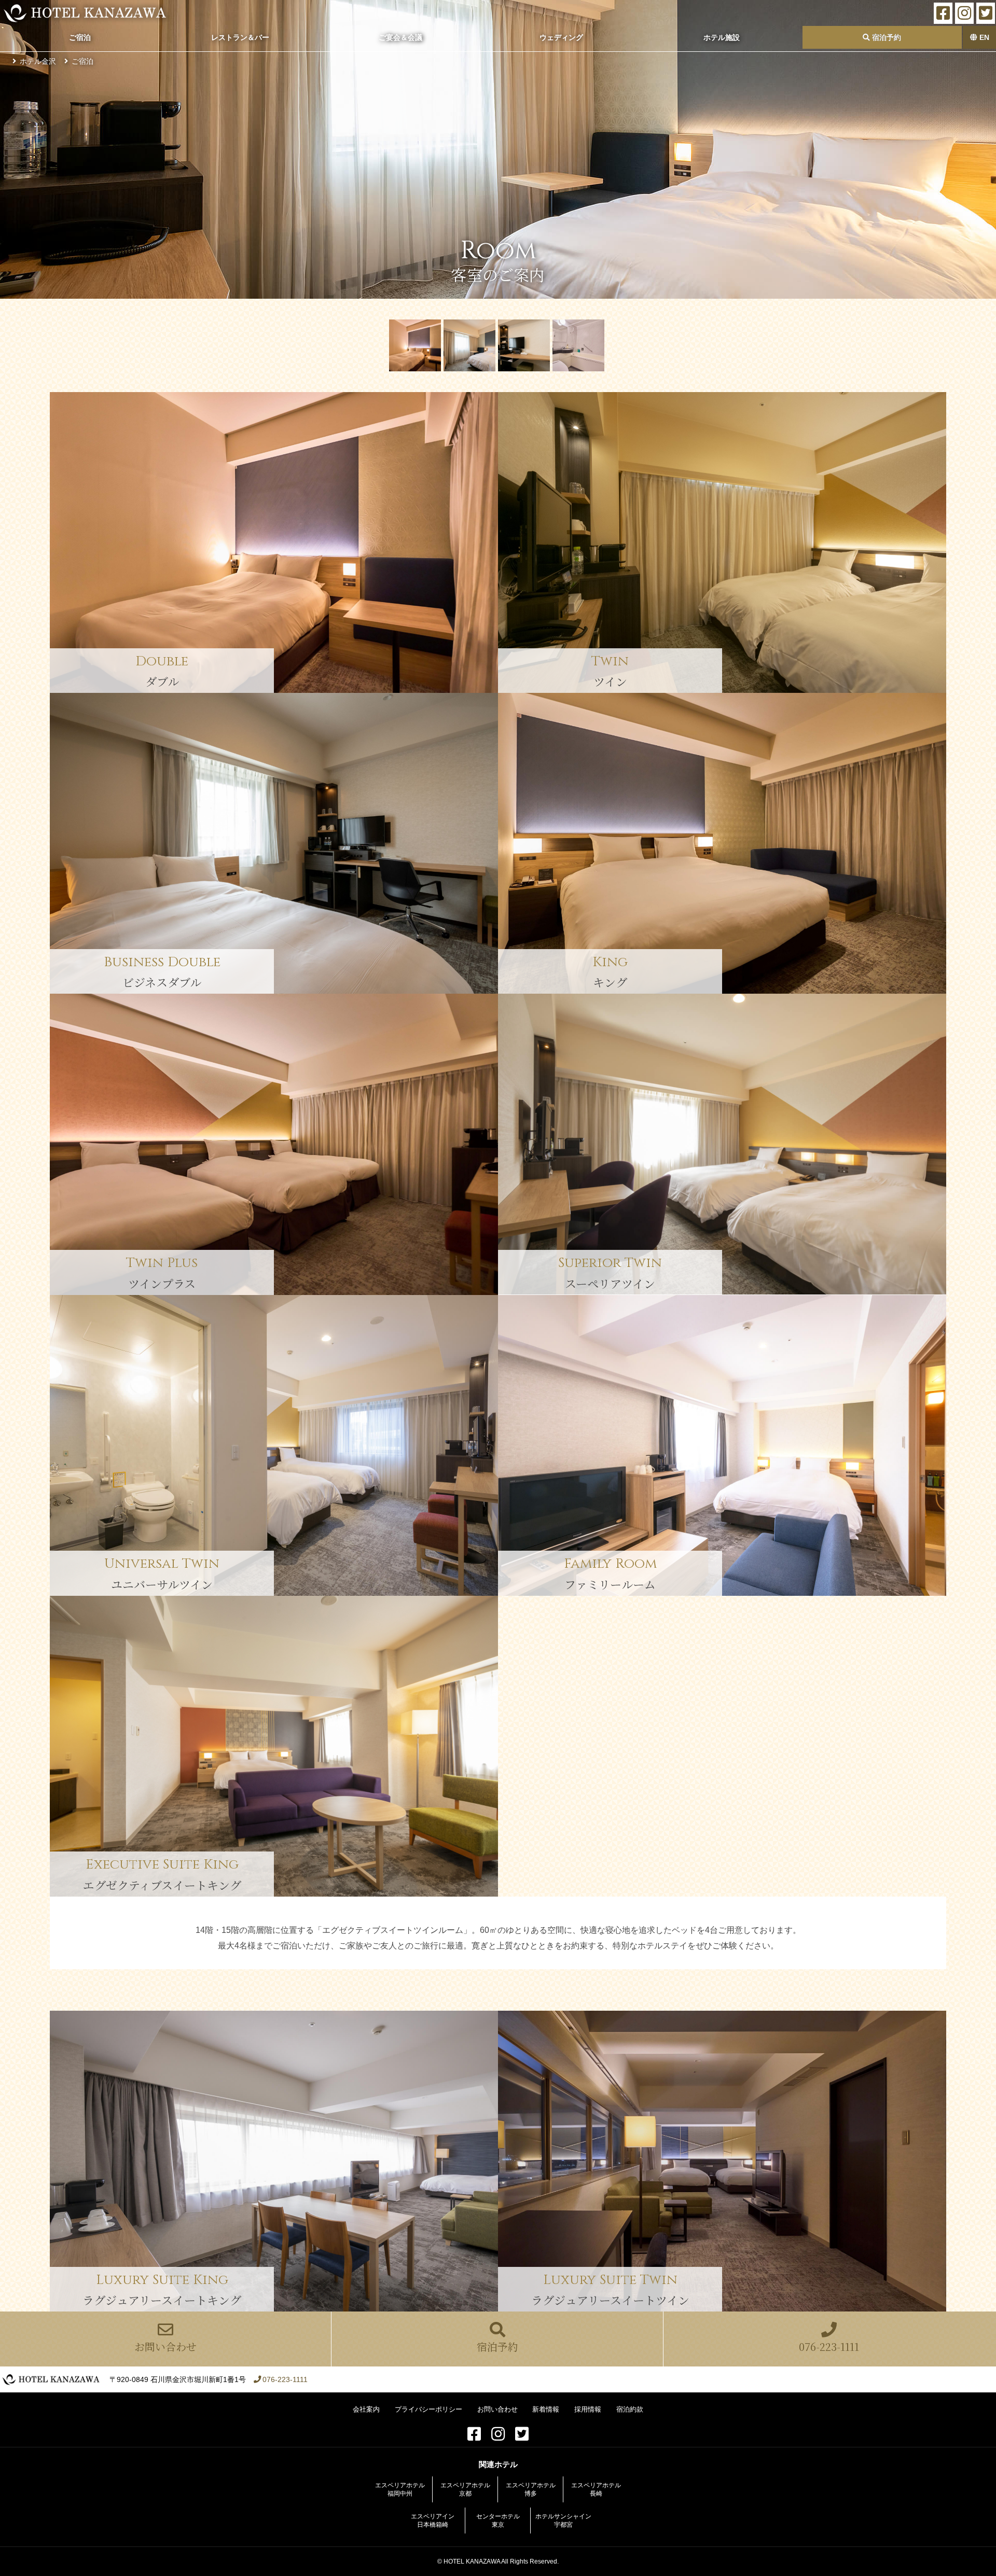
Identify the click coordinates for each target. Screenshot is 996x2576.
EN (983, 37)
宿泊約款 (630, 2409)
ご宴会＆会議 (400, 37)
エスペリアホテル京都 (465, 2489)
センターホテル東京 (498, 2521)
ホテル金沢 (38, 61)
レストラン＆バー (240, 37)
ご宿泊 (80, 37)
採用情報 (588, 2409)
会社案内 (366, 2409)
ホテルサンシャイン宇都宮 (563, 2521)
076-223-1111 (829, 2347)
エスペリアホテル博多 (531, 2489)
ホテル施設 (722, 37)
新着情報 (546, 2409)
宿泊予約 (886, 37)
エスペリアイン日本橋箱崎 (433, 2521)
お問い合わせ (165, 2347)
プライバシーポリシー (428, 2409)
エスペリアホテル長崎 (596, 2489)
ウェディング (561, 37)
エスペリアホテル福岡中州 (400, 2489)
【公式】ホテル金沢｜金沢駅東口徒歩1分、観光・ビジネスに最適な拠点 (85, 13)
